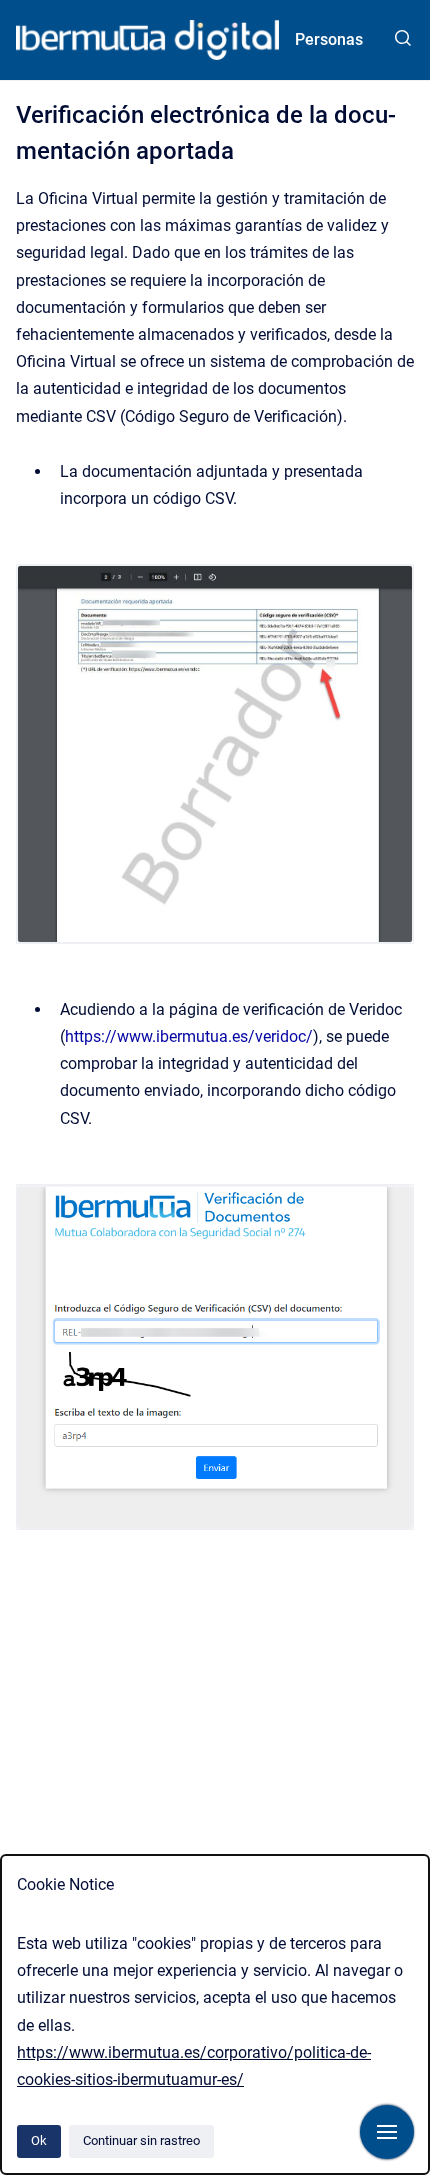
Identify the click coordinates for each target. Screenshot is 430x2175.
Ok (39, 2140)
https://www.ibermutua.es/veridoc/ (189, 1036)
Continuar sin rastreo (141, 2140)
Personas (329, 39)
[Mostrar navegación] (387, 2132)
